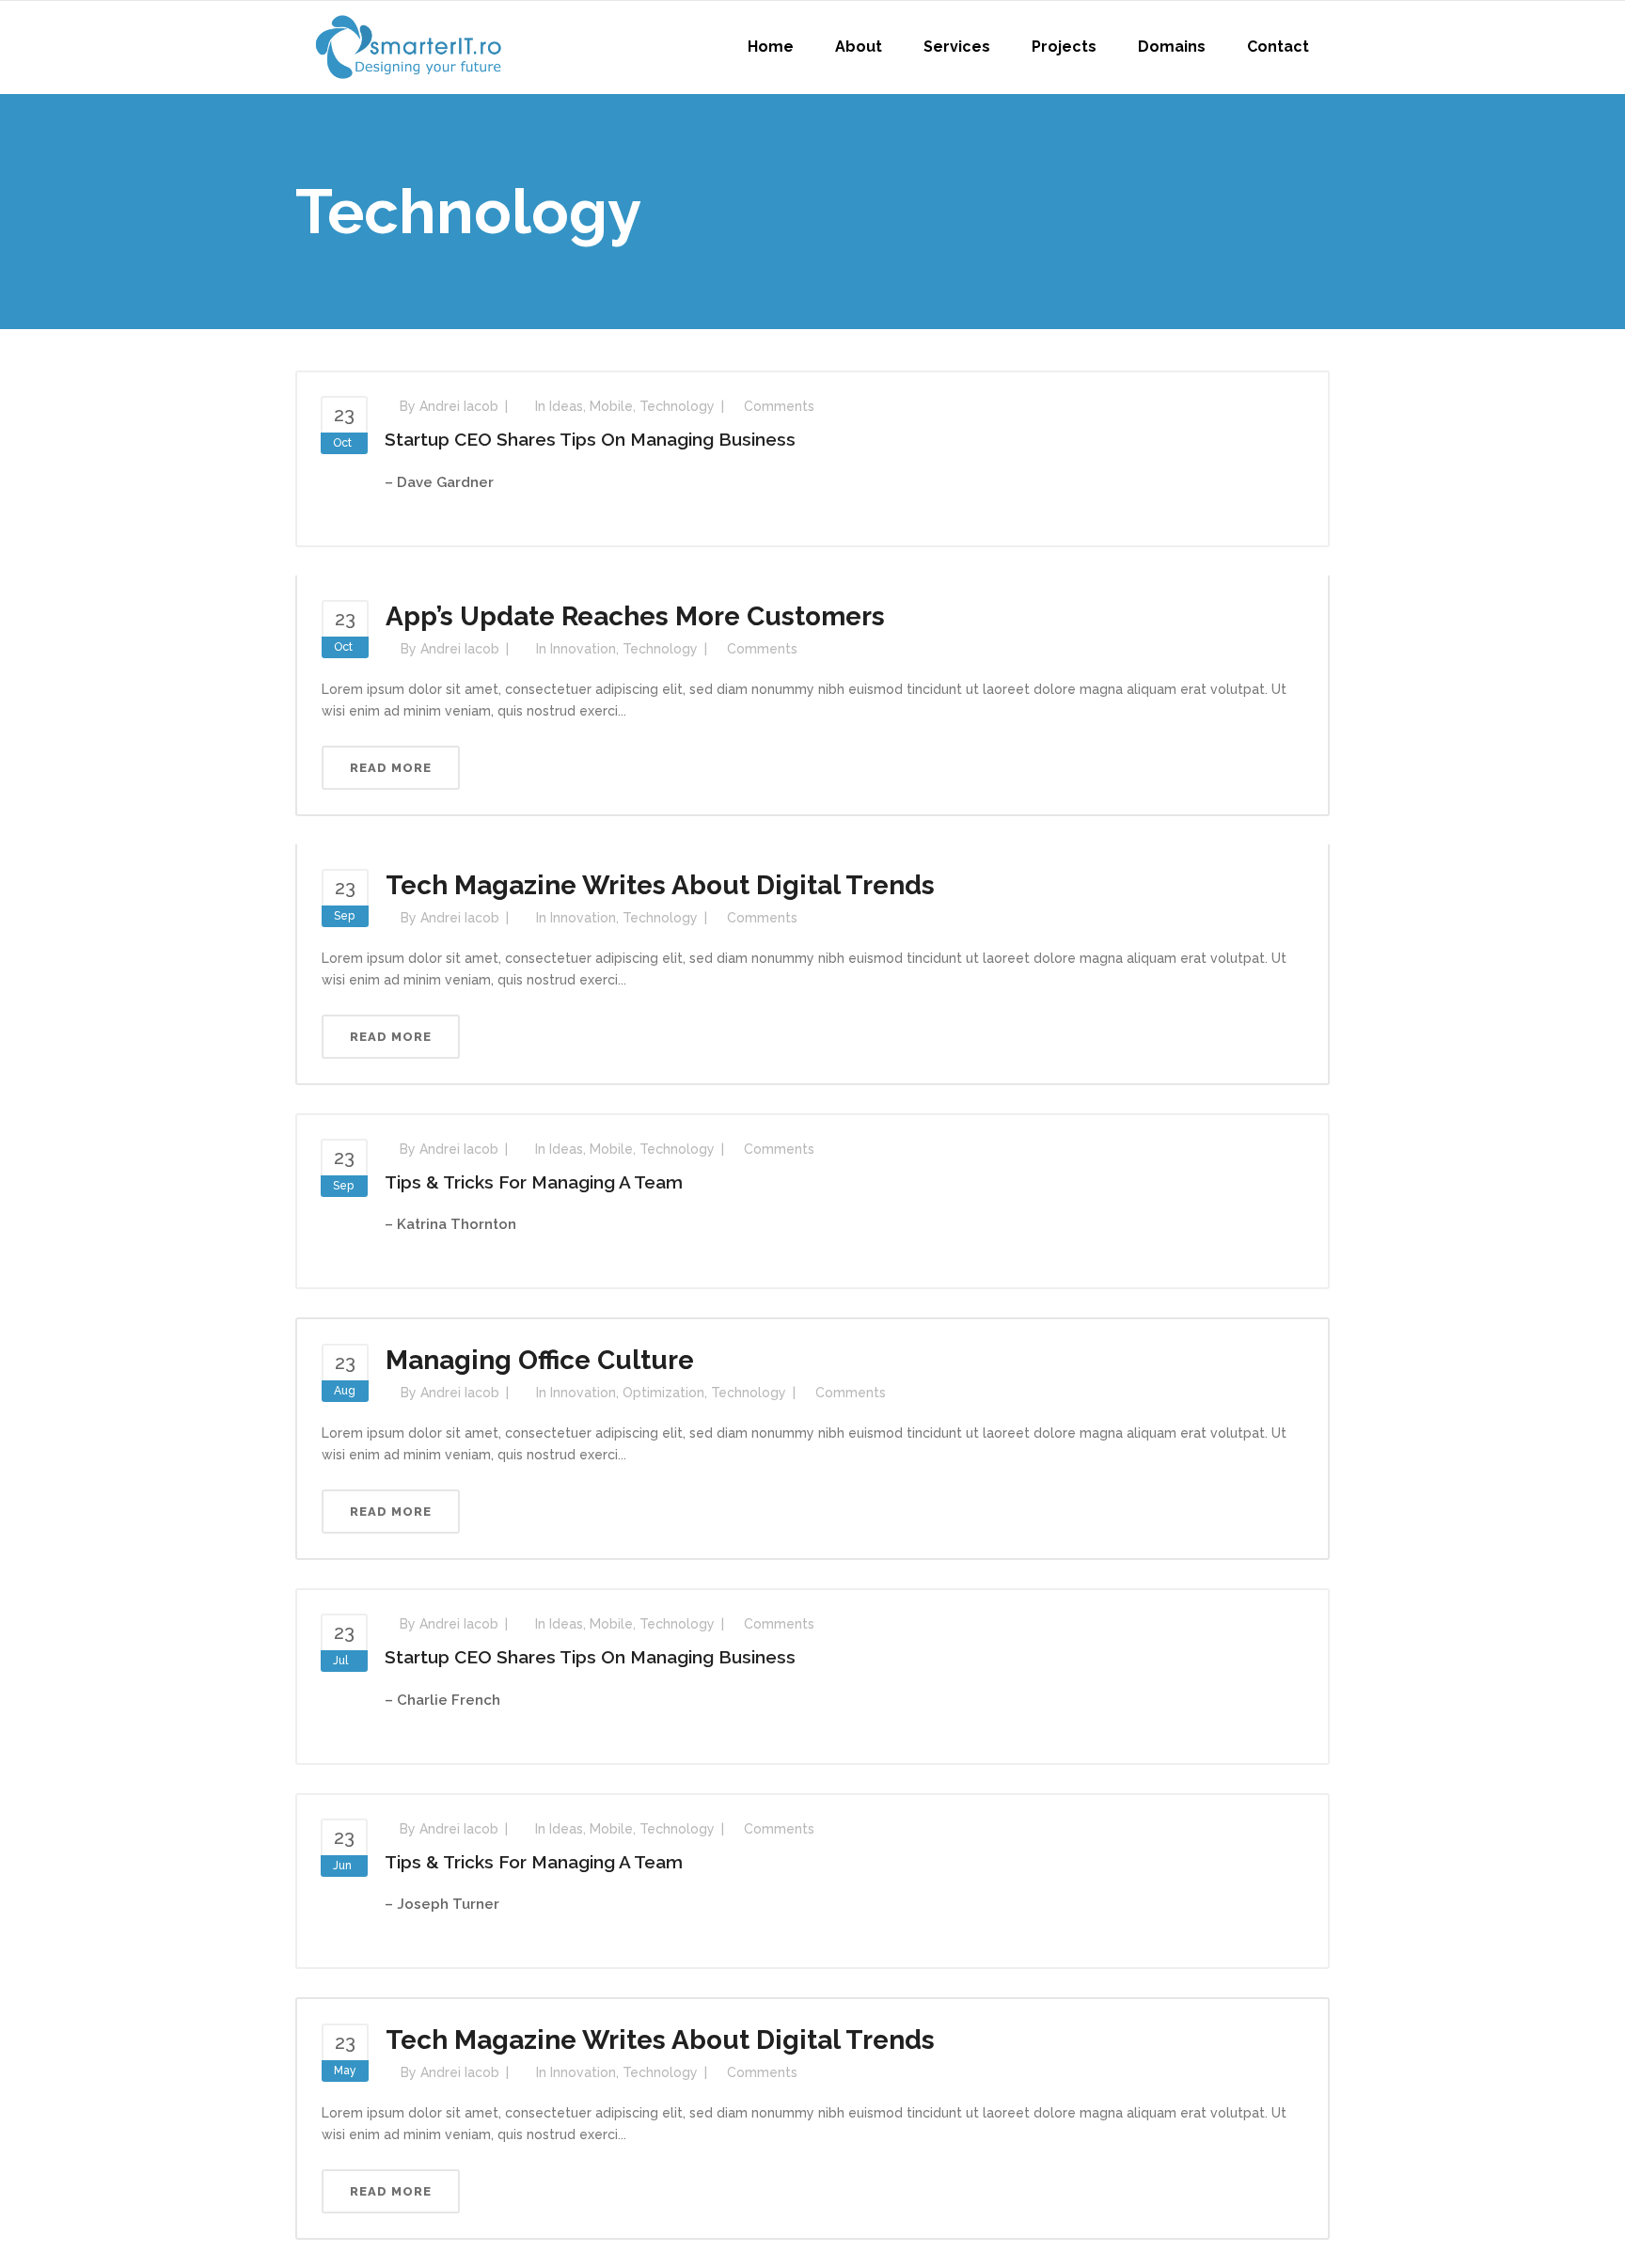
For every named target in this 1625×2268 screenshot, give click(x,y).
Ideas (566, 406)
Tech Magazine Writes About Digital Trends (660, 885)
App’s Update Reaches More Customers (635, 616)
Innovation (583, 649)
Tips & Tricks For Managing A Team (534, 1182)
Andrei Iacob (459, 406)
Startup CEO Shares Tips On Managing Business (590, 439)
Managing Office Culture (540, 1360)
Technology (677, 406)
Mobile (611, 406)
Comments (779, 406)
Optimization (663, 1393)
